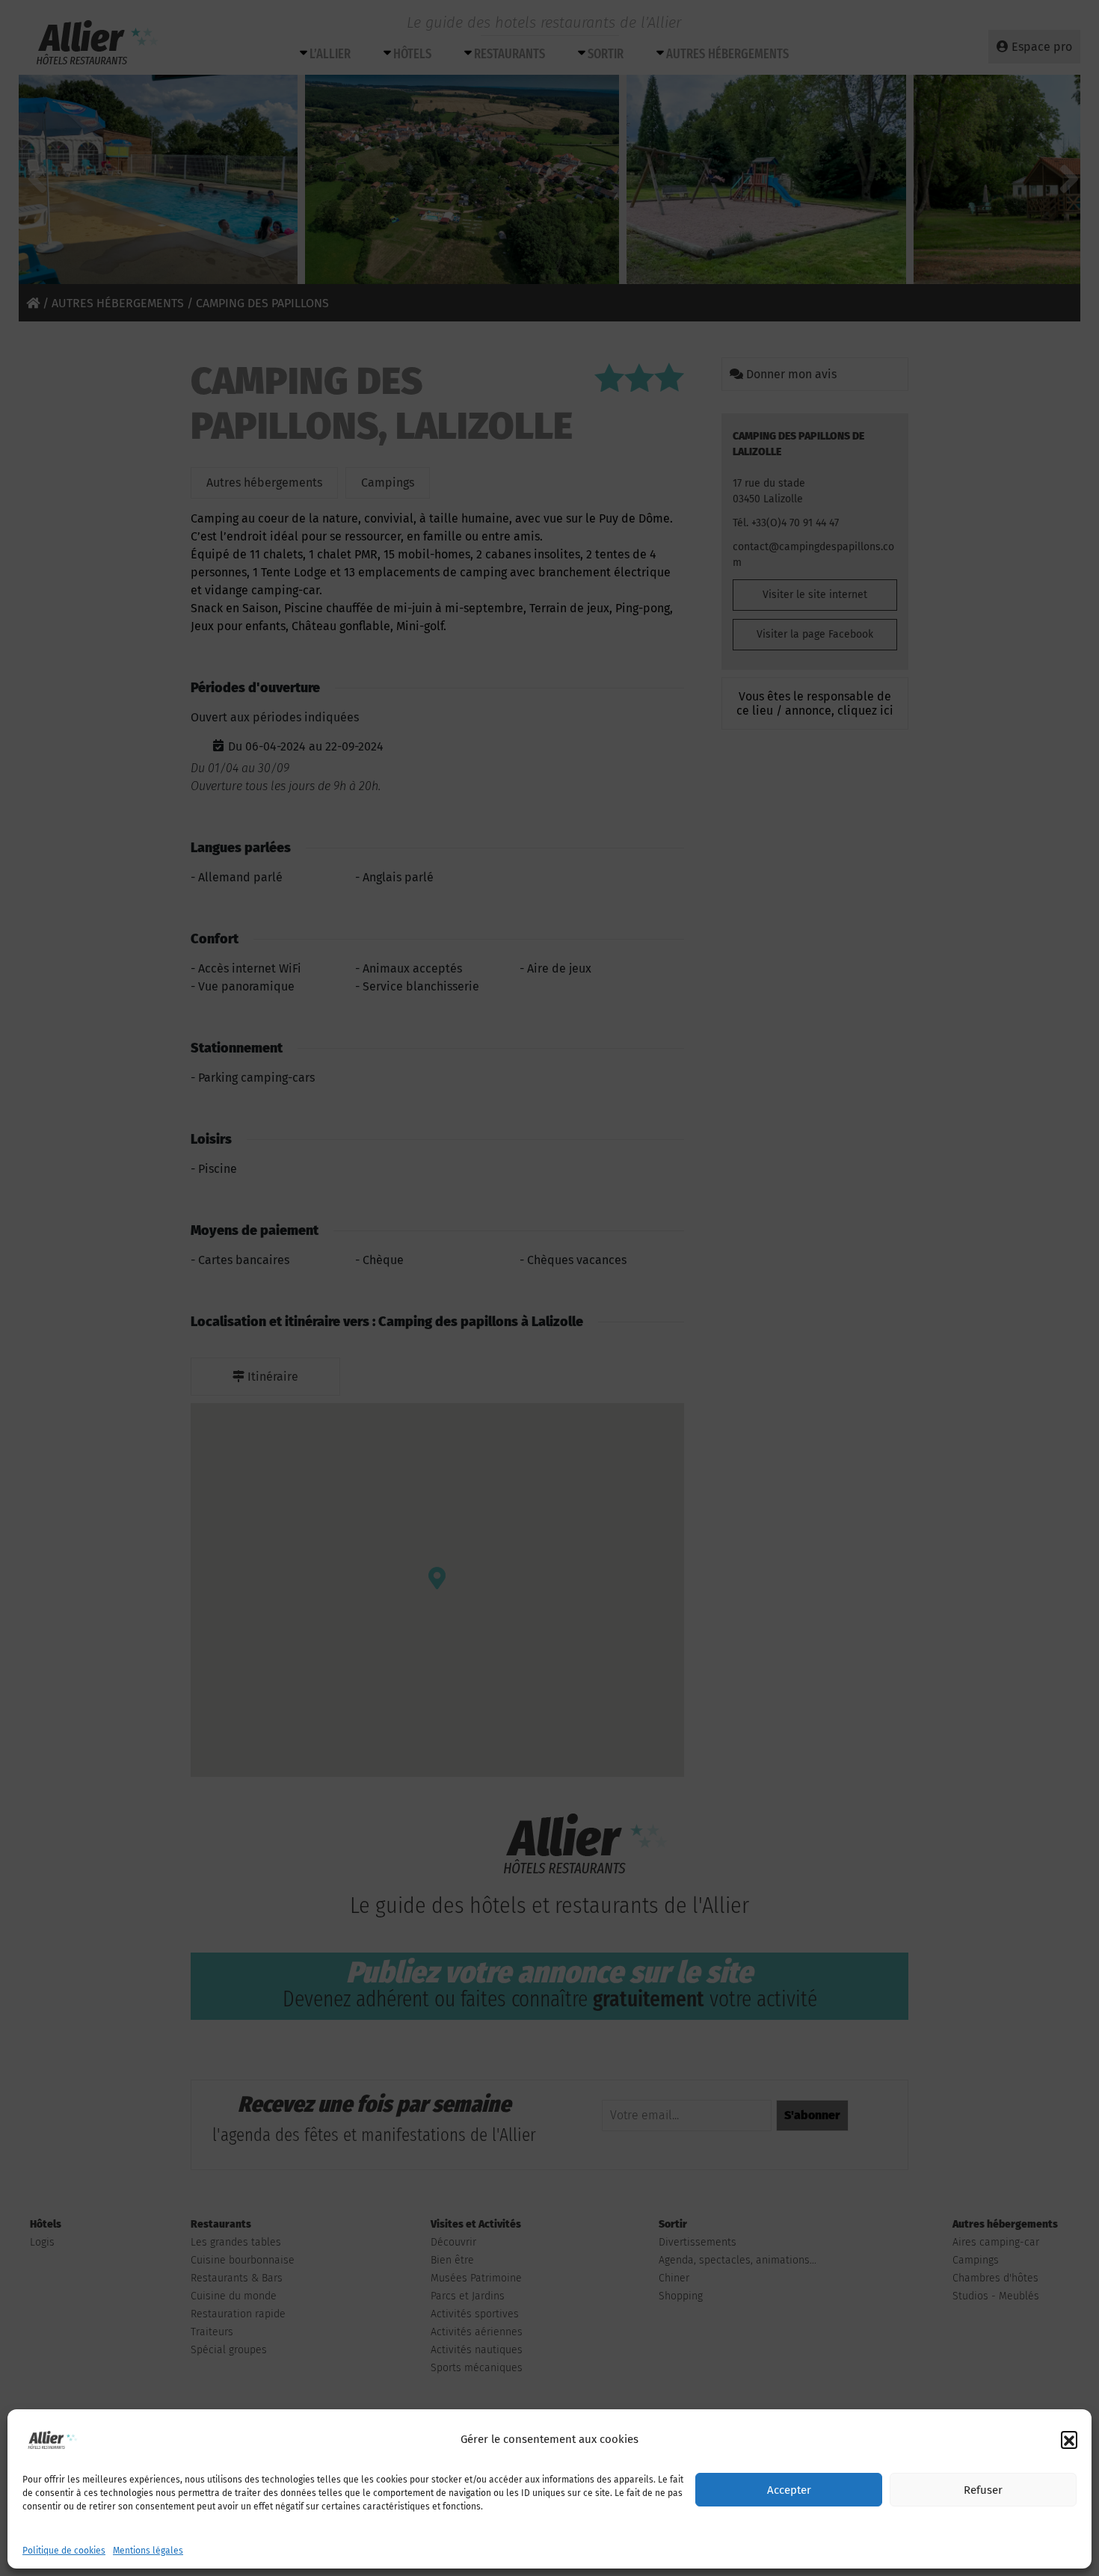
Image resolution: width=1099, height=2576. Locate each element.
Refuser (983, 2490)
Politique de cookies (64, 2551)
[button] (1069, 2439)
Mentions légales (148, 2551)
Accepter (789, 2490)
